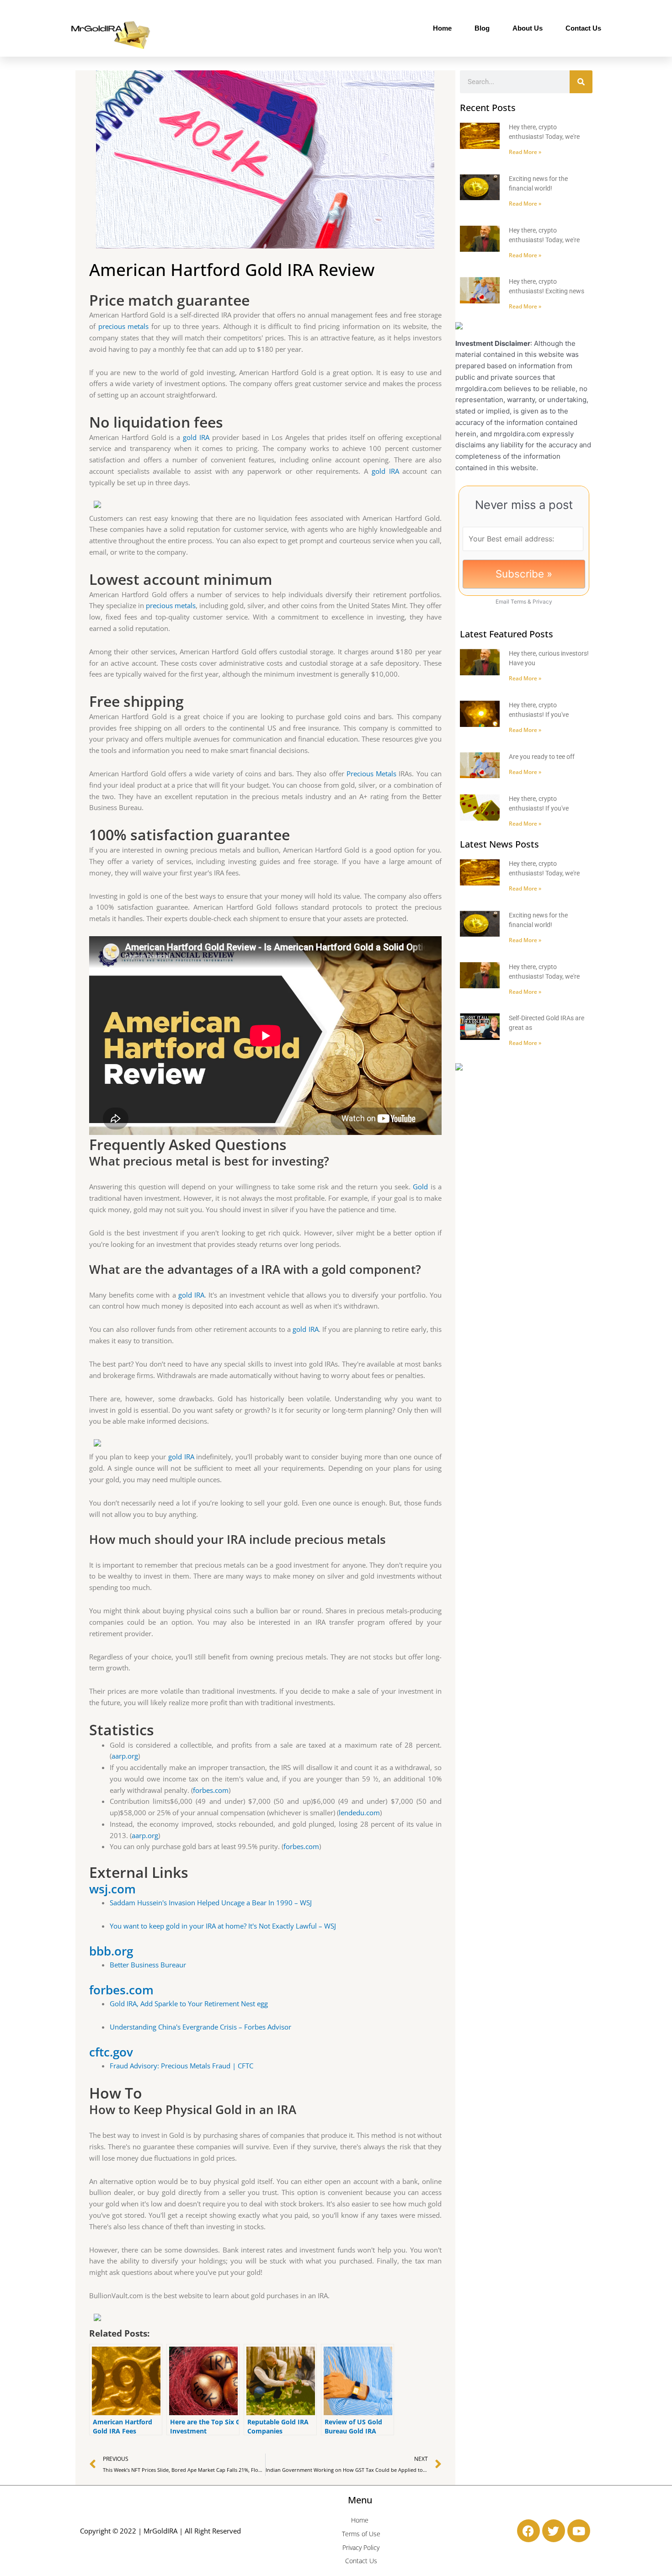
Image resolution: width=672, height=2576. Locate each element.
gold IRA (196, 437)
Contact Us (583, 28)
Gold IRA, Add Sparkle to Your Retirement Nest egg (189, 2004)
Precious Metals (371, 774)
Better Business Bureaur (148, 1965)
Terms (518, 602)
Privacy (542, 602)
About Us (528, 28)
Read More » (525, 152)
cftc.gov (111, 2052)
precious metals (124, 326)
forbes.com (211, 1790)
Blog (482, 28)
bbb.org (111, 1951)
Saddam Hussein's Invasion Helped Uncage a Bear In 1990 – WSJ (211, 1903)
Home (442, 28)
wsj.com (112, 1889)
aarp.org (125, 1756)
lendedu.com (359, 1813)
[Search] (581, 82)
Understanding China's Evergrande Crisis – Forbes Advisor (200, 2027)
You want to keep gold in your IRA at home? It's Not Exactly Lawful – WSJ (223, 1926)
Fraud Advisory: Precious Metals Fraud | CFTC (181, 2066)
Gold (420, 1187)
